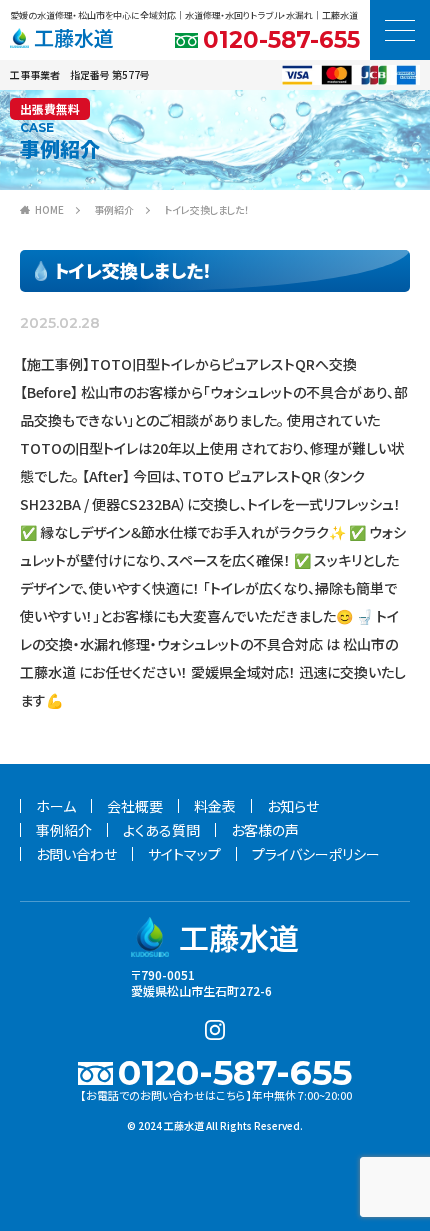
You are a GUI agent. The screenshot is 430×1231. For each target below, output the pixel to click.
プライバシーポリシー (316, 854)
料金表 (215, 806)
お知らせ (293, 806)
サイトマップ (184, 854)
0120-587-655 (281, 40)
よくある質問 (161, 830)
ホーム (56, 806)
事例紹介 (114, 209)
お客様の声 (265, 830)
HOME (49, 209)
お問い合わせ (76, 854)
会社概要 (135, 806)
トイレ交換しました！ (207, 209)
